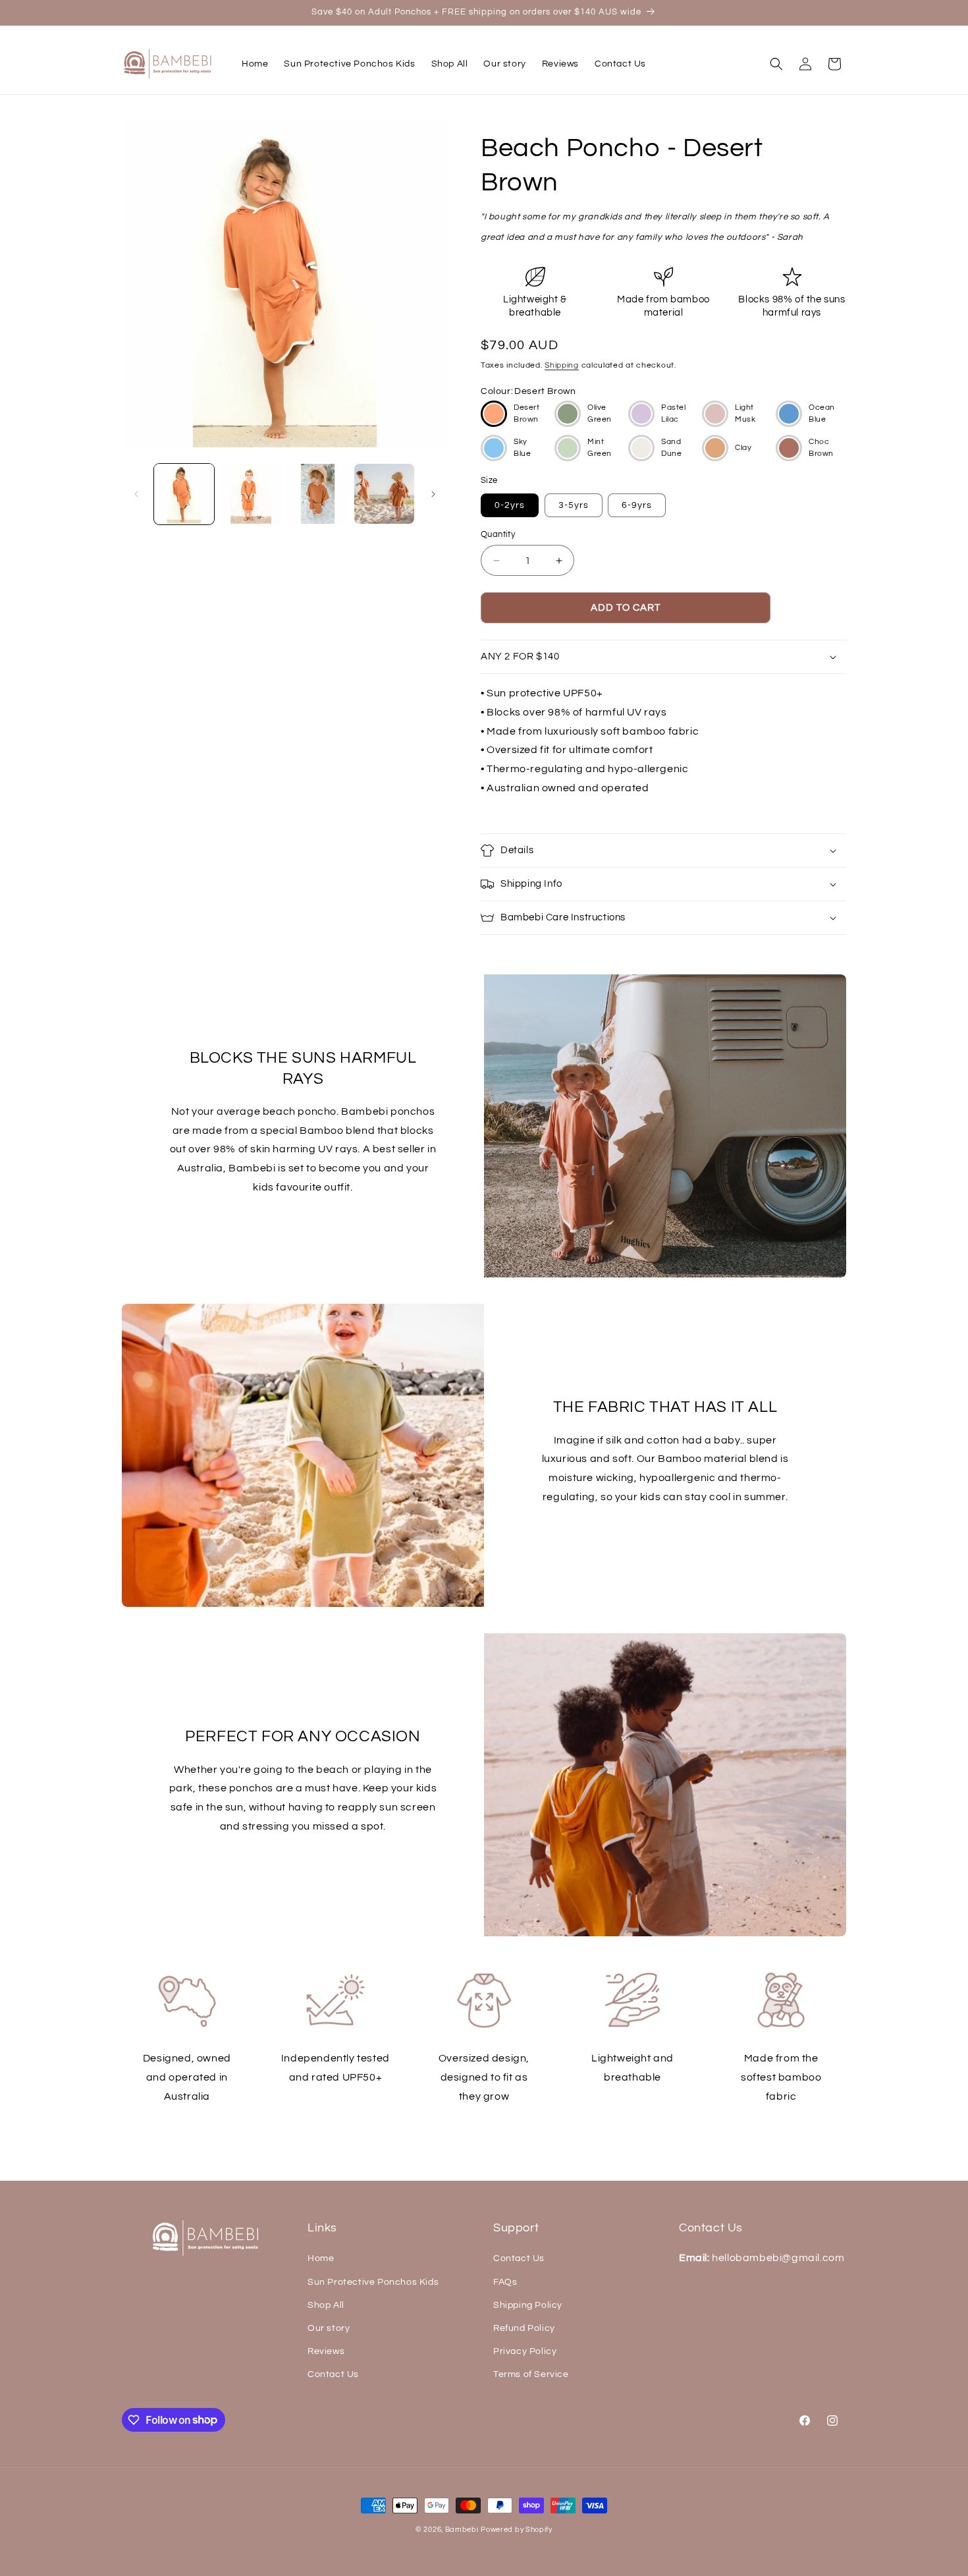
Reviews (326, 2351)
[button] (776, 64)
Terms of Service (531, 2374)
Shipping (562, 365)
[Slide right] (433, 494)
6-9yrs (637, 505)
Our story (329, 2328)
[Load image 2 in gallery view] (251, 494)
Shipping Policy (528, 2305)
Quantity (498, 534)
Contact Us (333, 2374)
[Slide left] (136, 494)
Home (321, 2258)
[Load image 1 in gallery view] (184, 494)
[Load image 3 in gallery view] (318, 494)
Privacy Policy (525, 2351)
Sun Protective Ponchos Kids (373, 2282)
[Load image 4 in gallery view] (384, 494)
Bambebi (462, 2530)
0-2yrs (510, 505)
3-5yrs (574, 505)
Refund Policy (524, 2328)
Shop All (326, 2305)
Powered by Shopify (517, 2530)
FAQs (505, 2282)
